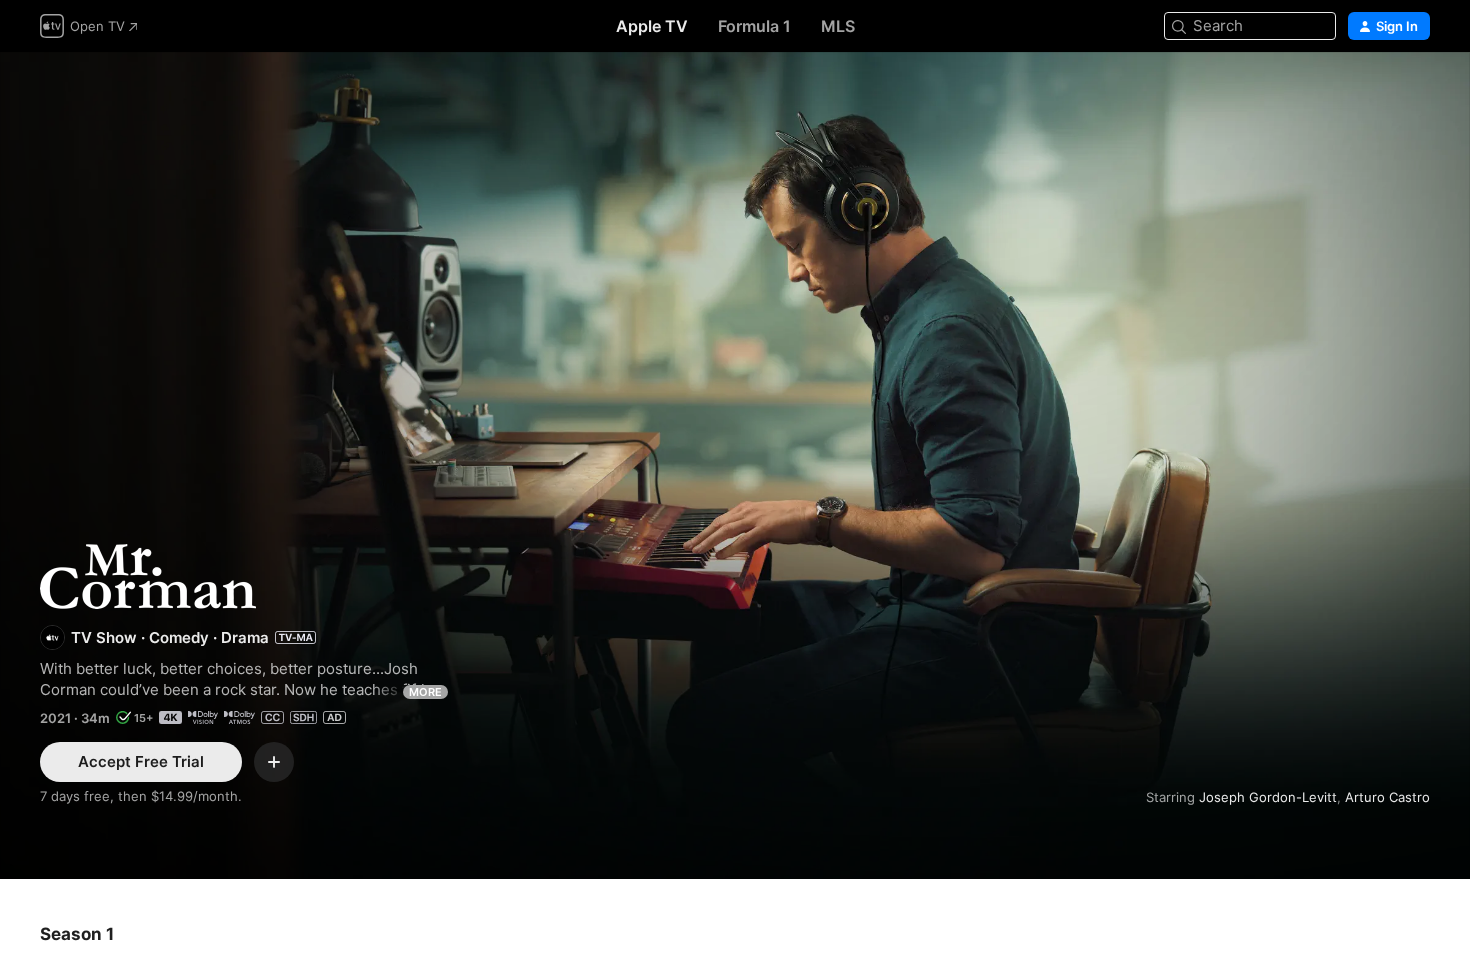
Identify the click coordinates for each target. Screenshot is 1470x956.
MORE (425, 692)
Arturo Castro (1387, 797)
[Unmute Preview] (1416, 91)
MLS (838, 26)
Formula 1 (754, 26)
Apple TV (652, 26)
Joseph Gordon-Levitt (1268, 797)
